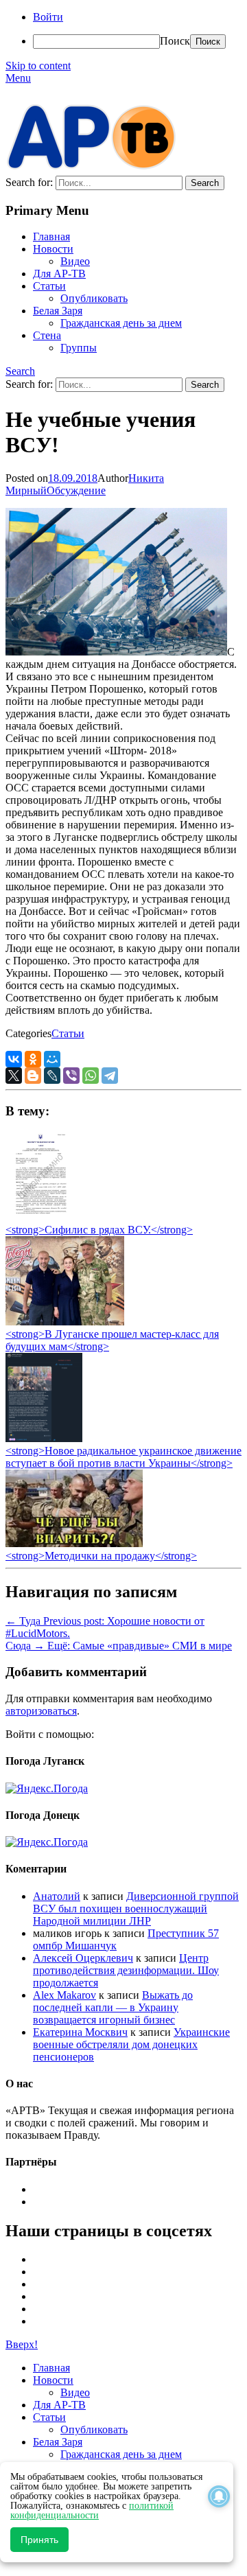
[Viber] (71, 1076)
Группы (79, 348)
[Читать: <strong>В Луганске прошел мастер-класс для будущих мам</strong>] (65, 1322)
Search (20, 371)
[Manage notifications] (219, 2496)
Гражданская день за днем (121, 323)
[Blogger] (33, 1076)
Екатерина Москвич (80, 2032)
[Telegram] (110, 1076)
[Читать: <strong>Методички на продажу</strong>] (74, 1543)
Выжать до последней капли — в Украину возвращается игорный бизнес (113, 2007)
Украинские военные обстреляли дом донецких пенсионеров (131, 2044)
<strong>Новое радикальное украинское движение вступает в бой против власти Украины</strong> (123, 1457)
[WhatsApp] (91, 1076)
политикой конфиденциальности (92, 2510)
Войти (48, 17)
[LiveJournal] (52, 1076)
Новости (53, 249)
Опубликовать (94, 298)
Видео (75, 261)
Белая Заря (58, 311)
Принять (39, 2540)
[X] (14, 1076)
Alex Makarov (64, 1995)
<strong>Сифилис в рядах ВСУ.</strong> (99, 1230)
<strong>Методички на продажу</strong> (101, 1556)
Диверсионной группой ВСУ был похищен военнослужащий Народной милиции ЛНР (136, 1908)
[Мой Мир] (52, 1059)
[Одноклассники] (33, 1059)
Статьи (49, 286)
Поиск (175, 41)
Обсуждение (76, 490)
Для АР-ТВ (59, 274)
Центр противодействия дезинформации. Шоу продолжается (126, 1970)
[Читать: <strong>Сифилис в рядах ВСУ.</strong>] (37, 1217)
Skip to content (38, 66)
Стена (47, 335)
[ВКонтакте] (14, 1059)
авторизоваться (41, 1711)
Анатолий (57, 1896)
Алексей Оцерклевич (83, 1958)
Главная (51, 236)
